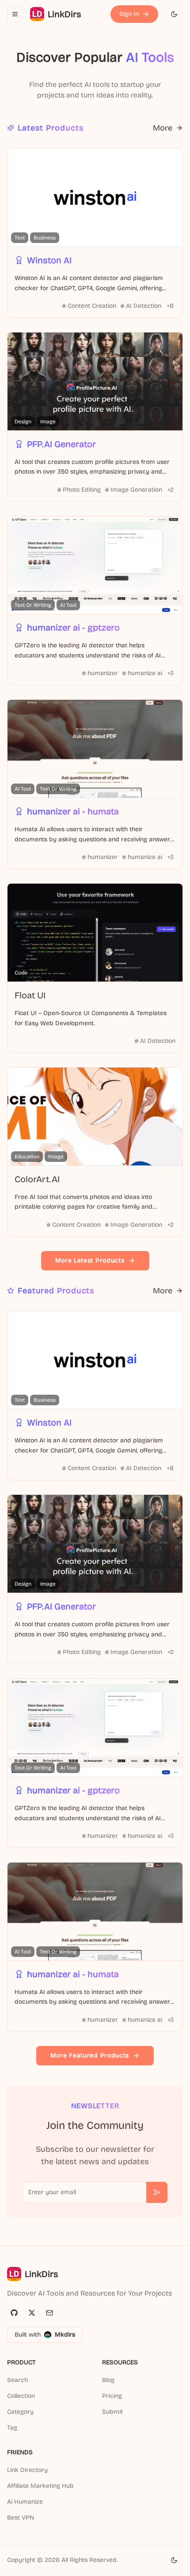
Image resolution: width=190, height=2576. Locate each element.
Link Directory (27, 2470)
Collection (21, 2396)
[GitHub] (14, 2313)
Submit (112, 2412)
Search (17, 2380)
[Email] (49, 2313)
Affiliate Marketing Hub (40, 2486)
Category (20, 2412)
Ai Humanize (25, 2502)
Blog (108, 2380)
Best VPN (21, 2518)
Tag (12, 2428)
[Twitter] (32, 2313)
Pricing (112, 2396)
